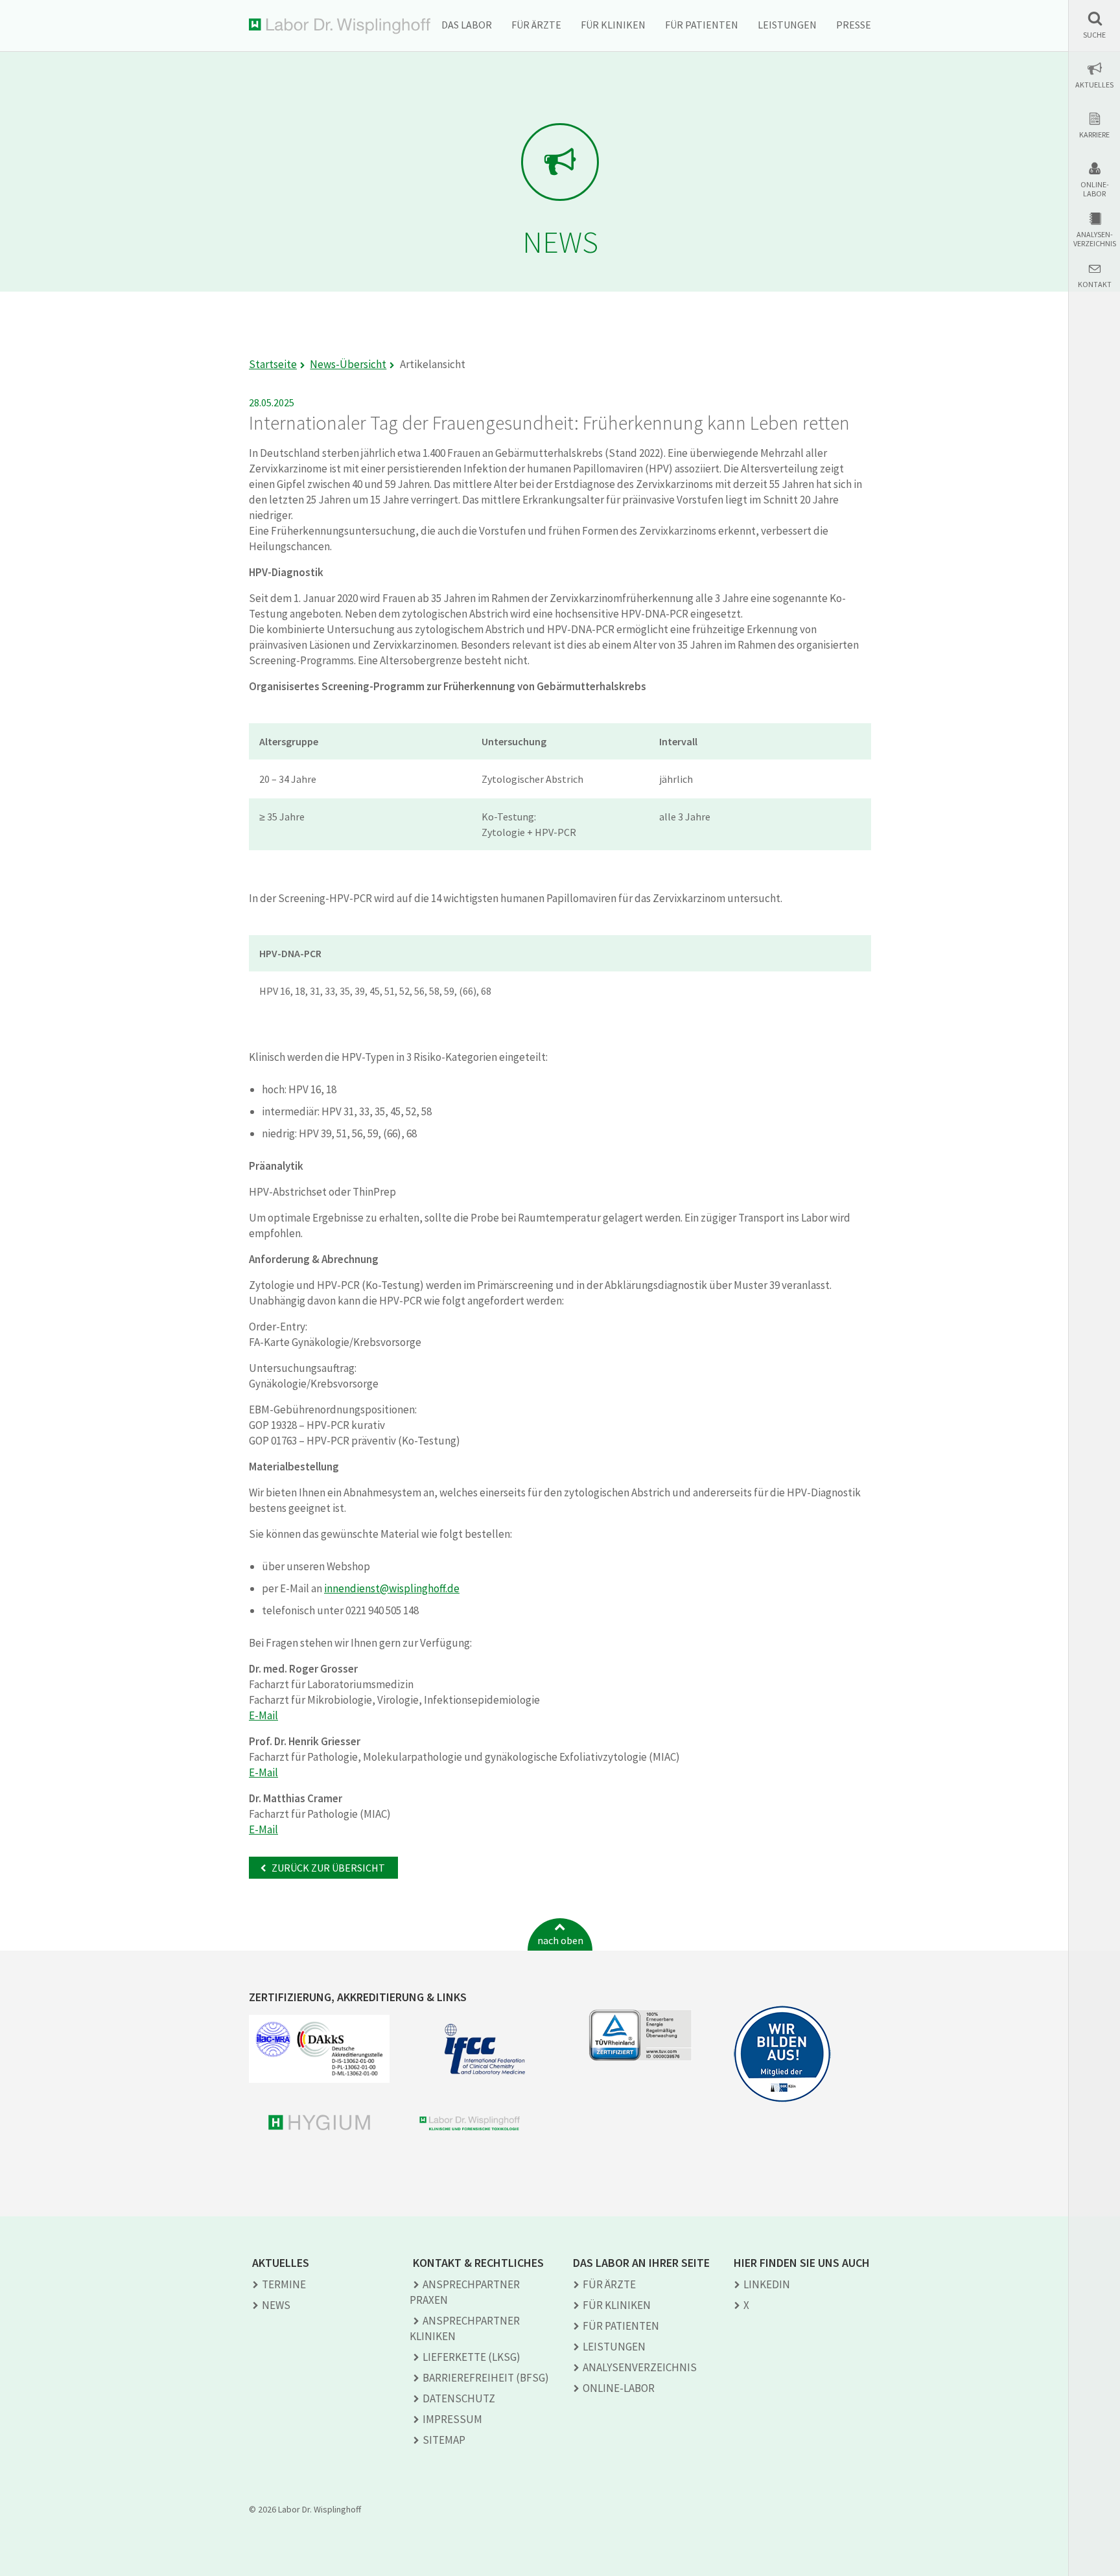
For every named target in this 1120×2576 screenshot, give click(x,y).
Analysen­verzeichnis (640, 2367)
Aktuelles (1094, 85)
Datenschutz (459, 2398)
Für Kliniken (613, 25)
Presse (854, 25)
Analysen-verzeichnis (1095, 239)
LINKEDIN (767, 2284)
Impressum (452, 2419)
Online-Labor (1095, 189)
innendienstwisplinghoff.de (392, 1588)
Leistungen (787, 25)
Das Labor (467, 25)
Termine (284, 2284)
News (276, 2305)
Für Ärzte (536, 25)
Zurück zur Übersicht (327, 1868)
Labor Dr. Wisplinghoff (340, 26)
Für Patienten (702, 25)
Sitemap (444, 2440)
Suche (1094, 35)
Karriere (1094, 135)
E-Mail (263, 1715)
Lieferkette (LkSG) (472, 2357)
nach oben (560, 1940)
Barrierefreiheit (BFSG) (486, 2378)
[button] (1094, 25)
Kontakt (1095, 284)
